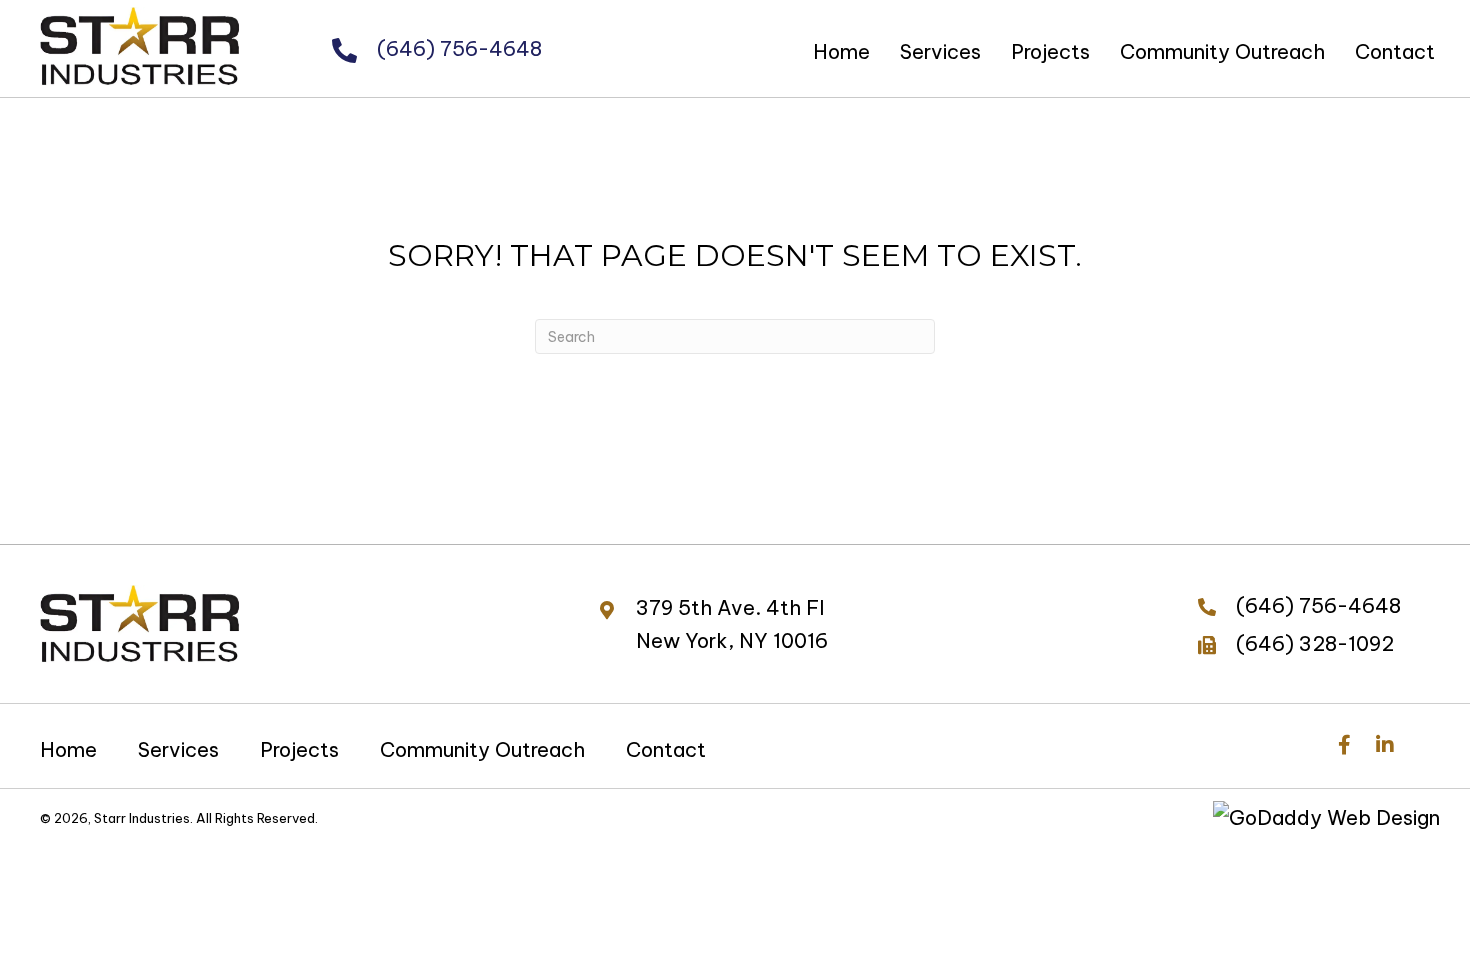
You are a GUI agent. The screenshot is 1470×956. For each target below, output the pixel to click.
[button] (1344, 744)
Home (68, 749)
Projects (299, 749)
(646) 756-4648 (459, 48)
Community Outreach (482, 749)
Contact (666, 749)
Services (178, 749)
